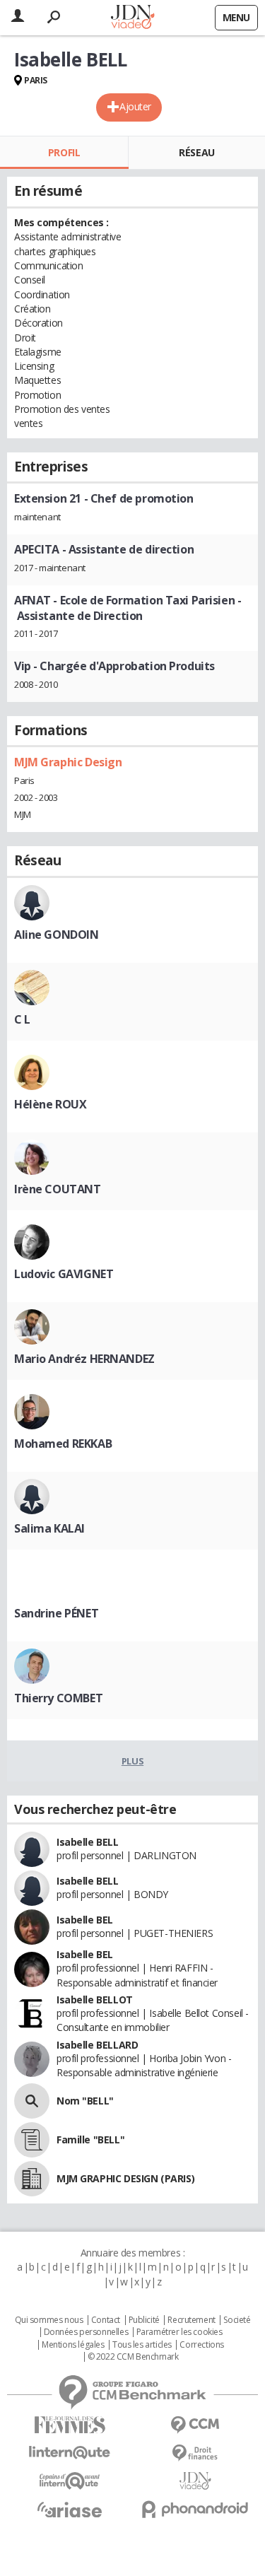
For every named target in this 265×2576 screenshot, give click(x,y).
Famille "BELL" (90, 2139)
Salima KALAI (49, 1528)
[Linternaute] (70, 2453)
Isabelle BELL (88, 1842)
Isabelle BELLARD (97, 2045)
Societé (237, 2320)
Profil (64, 152)
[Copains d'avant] (70, 2481)
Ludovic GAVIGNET (64, 1274)
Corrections (201, 2345)
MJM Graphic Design (68, 762)
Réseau (196, 152)
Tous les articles (142, 2345)
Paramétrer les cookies (179, 2332)
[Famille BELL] (32, 2140)
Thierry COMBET (58, 1698)
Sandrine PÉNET (56, 1613)
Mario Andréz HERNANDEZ (84, 1359)
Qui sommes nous (49, 2320)
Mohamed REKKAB (63, 1444)
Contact (106, 2320)
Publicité (144, 2320)
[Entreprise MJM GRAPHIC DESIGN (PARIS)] (32, 2179)
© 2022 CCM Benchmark (133, 2357)
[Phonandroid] (196, 2509)
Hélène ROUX (50, 1104)
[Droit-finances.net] (196, 2453)
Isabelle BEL (85, 1920)
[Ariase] (70, 2510)
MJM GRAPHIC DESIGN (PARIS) (125, 2178)
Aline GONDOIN (57, 935)
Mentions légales (73, 2345)
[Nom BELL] (32, 2101)
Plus (132, 1761)
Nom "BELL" (85, 2101)
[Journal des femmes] (70, 2425)
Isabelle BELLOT (95, 2000)
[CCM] (196, 2425)
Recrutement (191, 2320)
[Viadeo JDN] (196, 2481)
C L (22, 1019)
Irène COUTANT (58, 1189)
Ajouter (135, 106)
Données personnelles (86, 2332)
